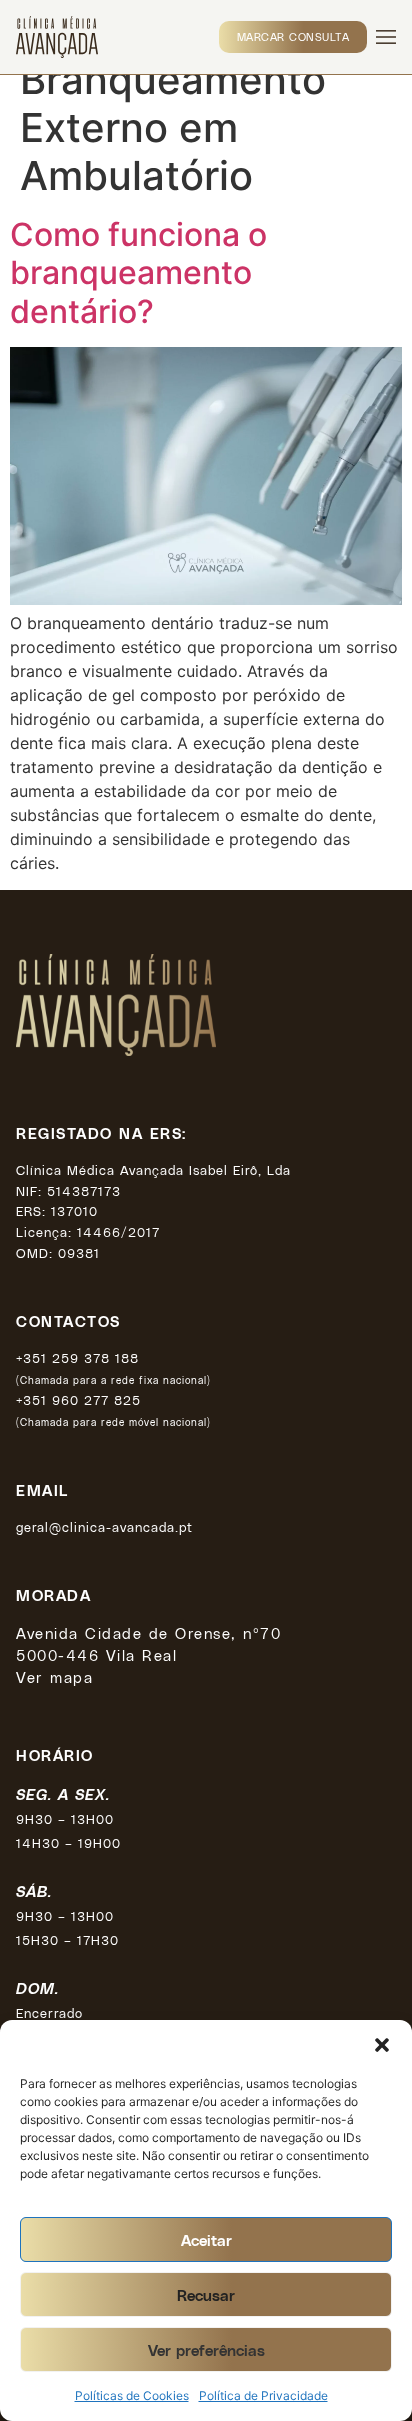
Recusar (206, 2295)
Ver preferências (206, 2350)
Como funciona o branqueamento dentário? (138, 273)
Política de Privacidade (263, 2395)
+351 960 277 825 (78, 1399)
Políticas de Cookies (132, 2395)
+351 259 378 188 (77, 1357)
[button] (382, 2045)
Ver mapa (54, 1677)
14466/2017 (118, 1231)
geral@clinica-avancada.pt (104, 1526)
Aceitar (206, 2240)
